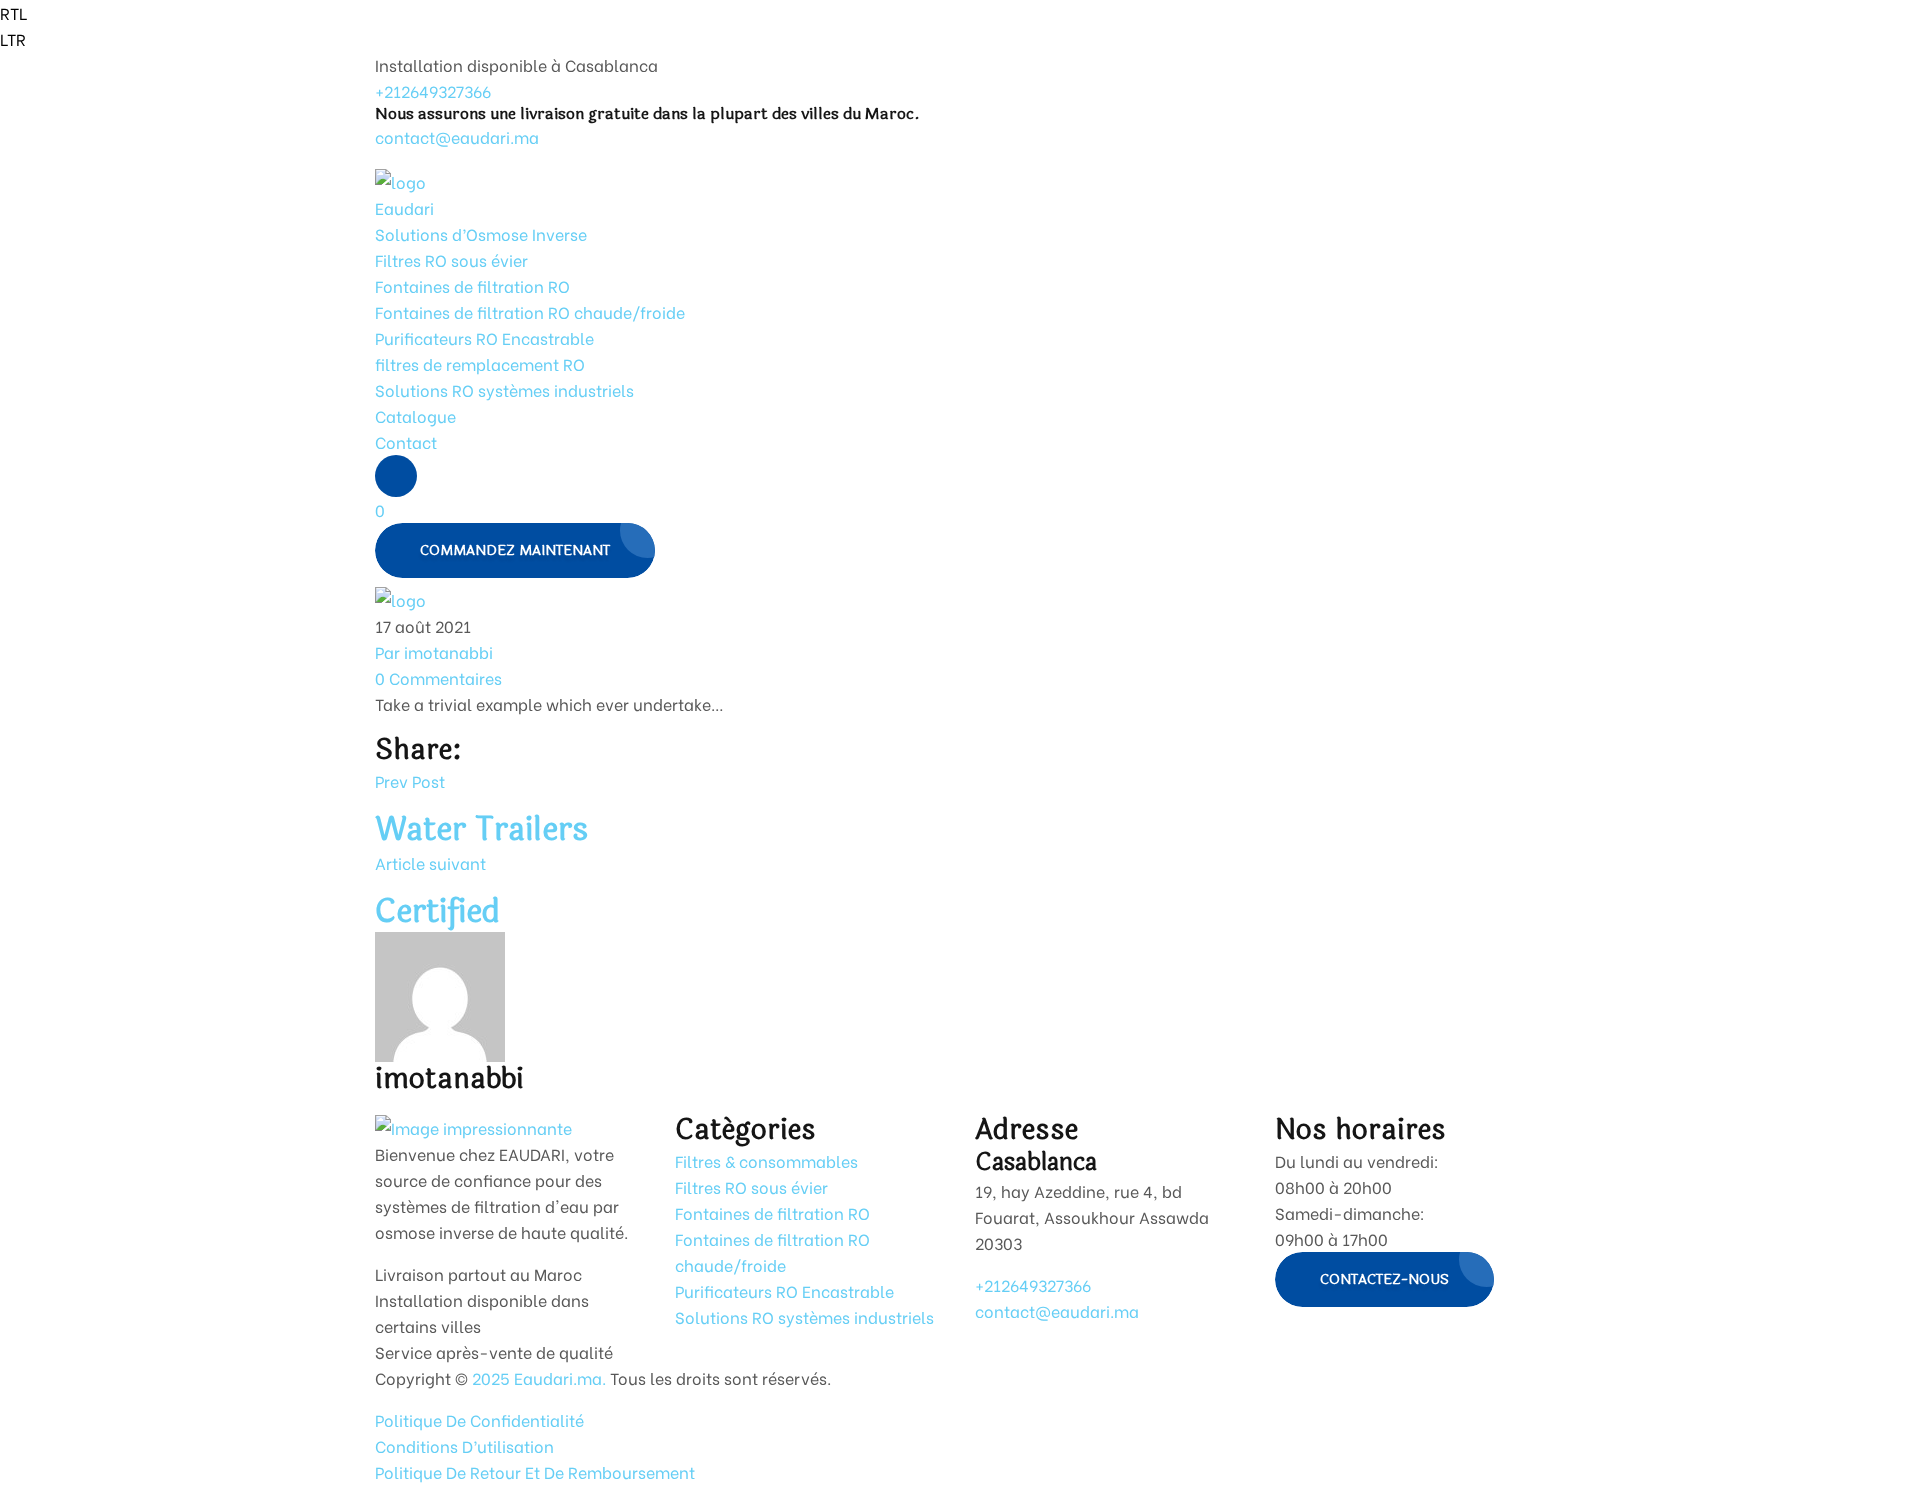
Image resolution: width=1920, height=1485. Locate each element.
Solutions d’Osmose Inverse (481, 233)
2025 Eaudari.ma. (537, 1377)
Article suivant (430, 862)
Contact (406, 441)
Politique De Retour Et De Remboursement (535, 1471)
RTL (13, 12)
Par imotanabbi (434, 651)
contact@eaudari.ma (457, 136)
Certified (437, 911)
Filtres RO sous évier (451, 259)
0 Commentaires (438, 677)
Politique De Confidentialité (479, 1419)
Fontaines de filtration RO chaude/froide (530, 311)
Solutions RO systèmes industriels (504, 389)
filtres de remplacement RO (480, 363)
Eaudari (404, 207)
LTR (13, 38)
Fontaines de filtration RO (472, 285)
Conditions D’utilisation (464, 1445)
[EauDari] (400, 178)
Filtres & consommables (766, 1160)
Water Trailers (481, 829)
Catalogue (415, 415)
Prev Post (410, 780)
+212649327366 (433, 90)
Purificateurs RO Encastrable (484, 337)
